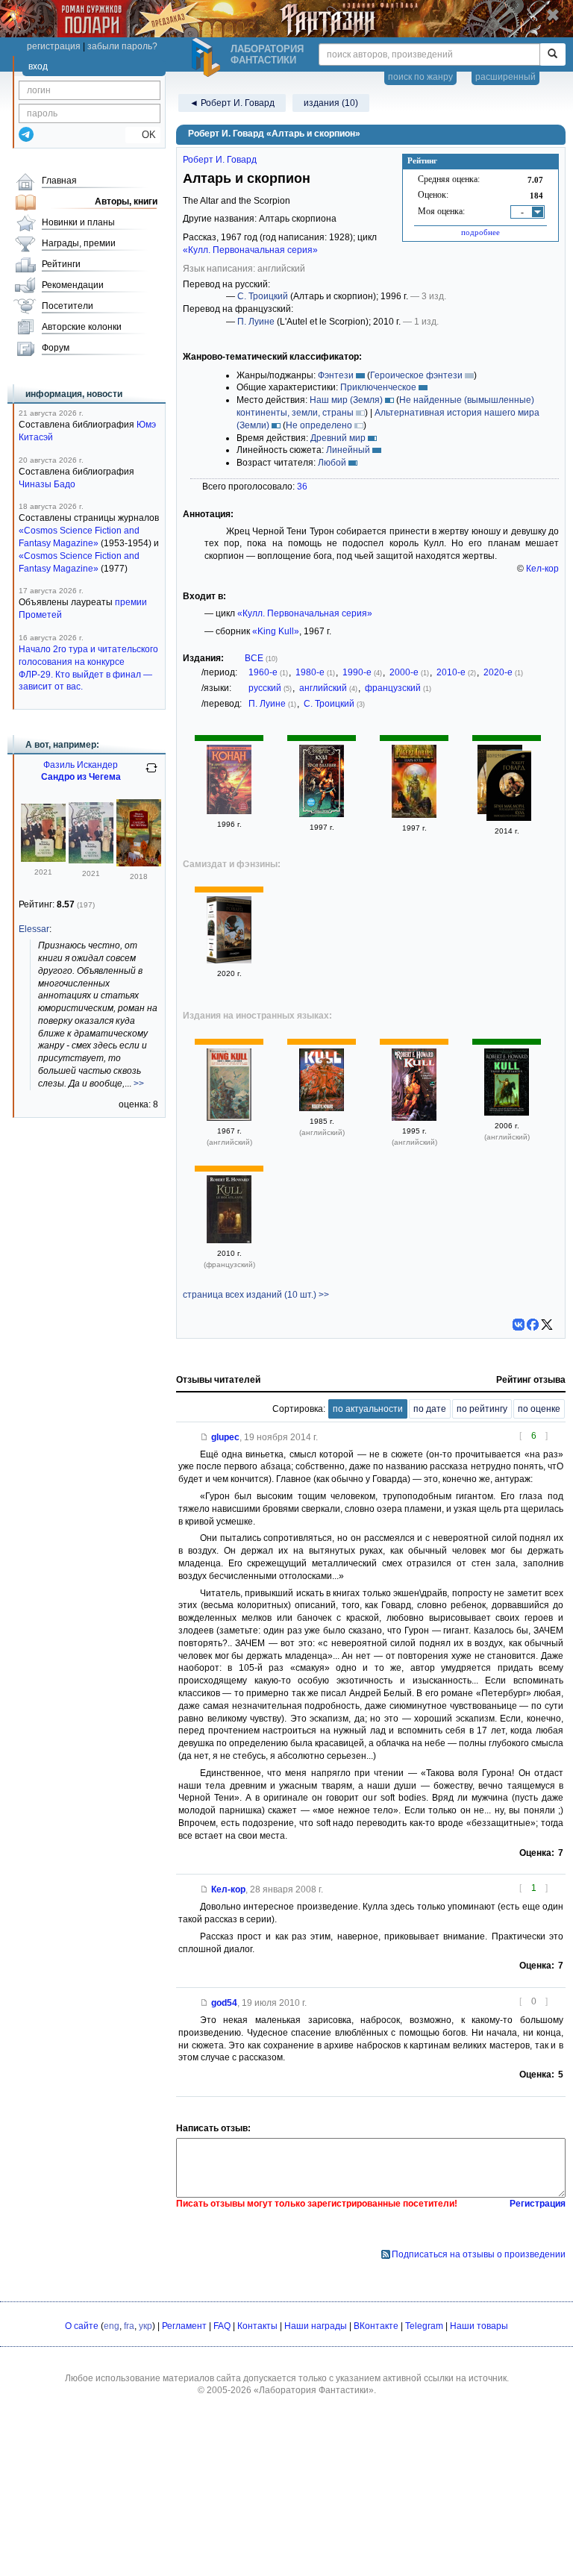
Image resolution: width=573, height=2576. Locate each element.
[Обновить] (151, 774)
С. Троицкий (263, 296)
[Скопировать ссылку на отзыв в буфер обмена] (204, 1437)
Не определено (319, 425)
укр (145, 2326)
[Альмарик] (229, 960)
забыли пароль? (122, 46)
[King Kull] (229, 1118)
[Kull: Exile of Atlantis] (507, 1113)
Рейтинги (61, 264)
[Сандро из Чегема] (139, 863)
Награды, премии (79, 243)
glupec (225, 1437)
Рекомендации (73, 285)
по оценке (539, 1409)
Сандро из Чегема (81, 777)
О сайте (82, 2326)
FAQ (222, 2326)
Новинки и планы (78, 222)
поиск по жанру (420, 77)
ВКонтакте (376, 2326)
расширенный (505, 77)
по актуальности (368, 1409)
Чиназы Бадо (47, 484)
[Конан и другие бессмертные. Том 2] (229, 811)
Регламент (184, 2326)
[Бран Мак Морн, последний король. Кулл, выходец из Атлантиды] (509, 788)
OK (143, 135)
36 (302, 487)
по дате (430, 1409)
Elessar (34, 929)
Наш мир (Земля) (346, 400)
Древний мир (338, 438)
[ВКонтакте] (519, 1325)
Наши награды (316, 2326)
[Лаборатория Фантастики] (208, 57)
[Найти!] (552, 54)
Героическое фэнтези (416, 375)
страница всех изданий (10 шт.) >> (256, 1295)
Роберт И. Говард (220, 160)
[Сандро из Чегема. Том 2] (43, 859)
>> (139, 1084)
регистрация (54, 46)
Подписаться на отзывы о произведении (479, 2254)
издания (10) (331, 103)
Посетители (68, 306)
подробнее (480, 232)
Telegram (424, 2326)
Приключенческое (378, 387)
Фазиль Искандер (81, 765)
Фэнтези (336, 375)
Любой (332, 463)
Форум (56, 348)
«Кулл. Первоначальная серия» (250, 250)
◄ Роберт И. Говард (232, 103)
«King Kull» (276, 631)
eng (112, 2326)
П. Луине (256, 322)
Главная (59, 181)
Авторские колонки (82, 327)
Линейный (348, 450)
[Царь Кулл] (414, 815)
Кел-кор (542, 569)
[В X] (547, 1325)
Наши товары (479, 2326)
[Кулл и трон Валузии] (322, 814)
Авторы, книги (126, 201)
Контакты (257, 2326)
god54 (224, 2003)
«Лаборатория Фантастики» (314, 2390)
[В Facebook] (533, 1325)
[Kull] (414, 1118)
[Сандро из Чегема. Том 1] (91, 860)
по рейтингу (482, 1409)
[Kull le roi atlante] (229, 1240)
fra (129, 2326)
